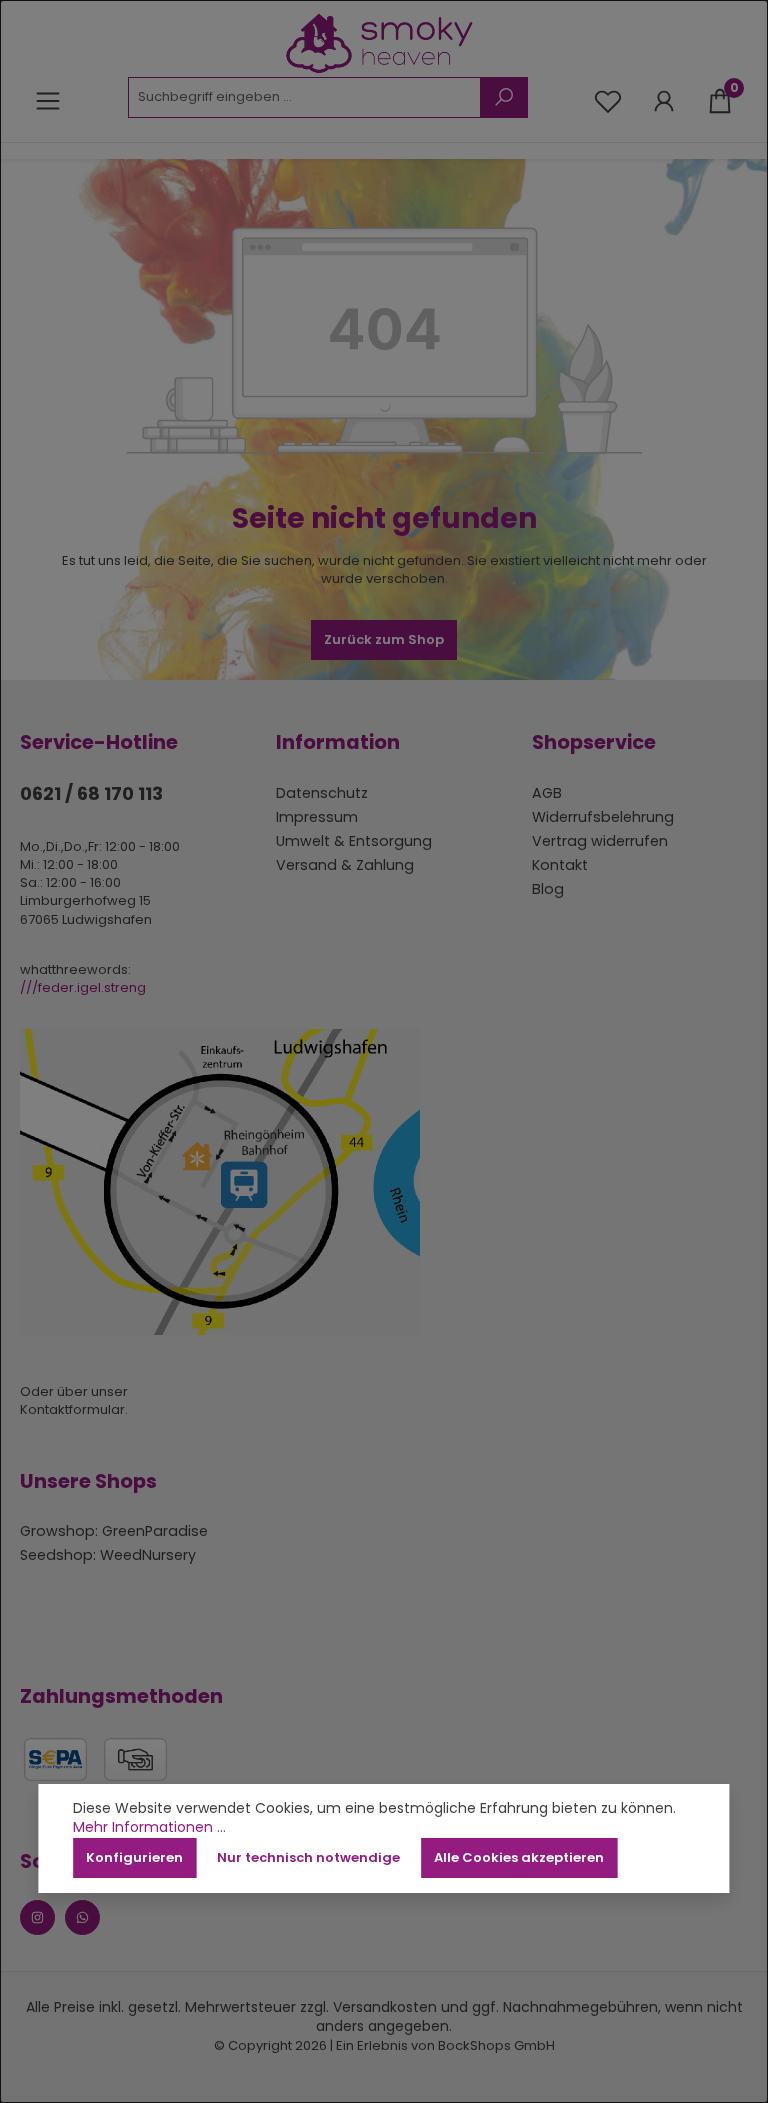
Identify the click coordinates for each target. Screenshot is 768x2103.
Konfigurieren (134, 1857)
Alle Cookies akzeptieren (519, 1857)
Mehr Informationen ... (149, 1827)
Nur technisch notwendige (308, 1857)
